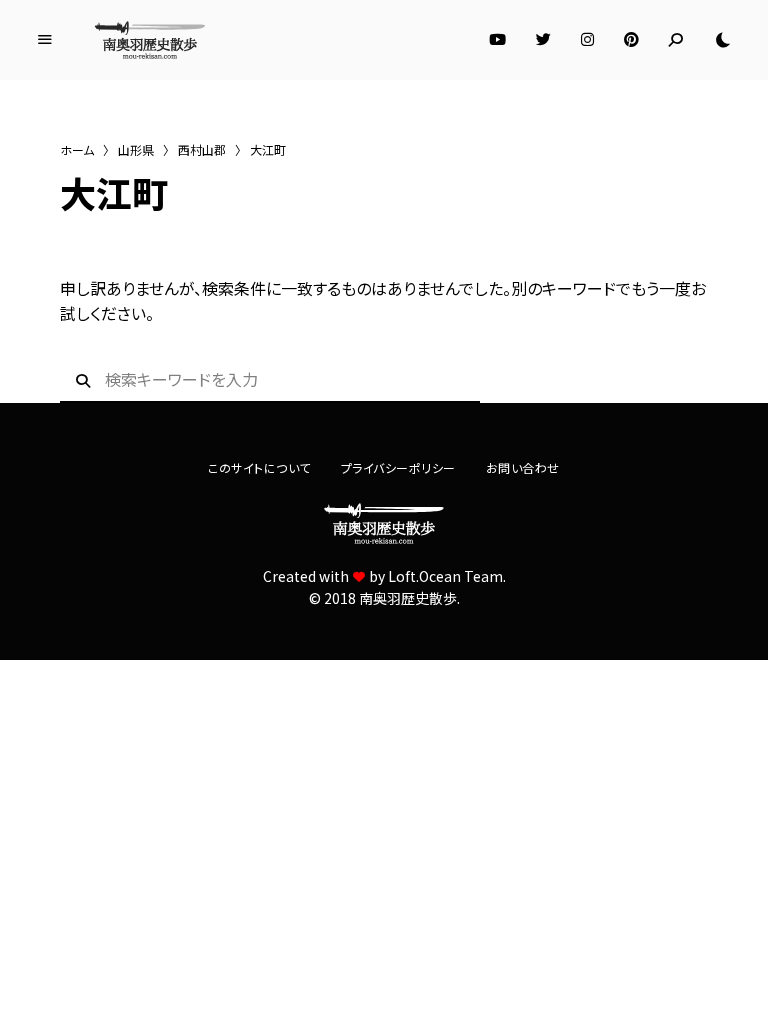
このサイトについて (259, 467)
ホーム (77, 149)
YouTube (497, 40)
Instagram (587, 40)
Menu (45, 40)
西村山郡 (202, 149)
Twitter (543, 40)
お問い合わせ (523, 467)
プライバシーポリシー (398, 467)
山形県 (136, 149)
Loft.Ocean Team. (447, 576)
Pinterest (631, 40)
